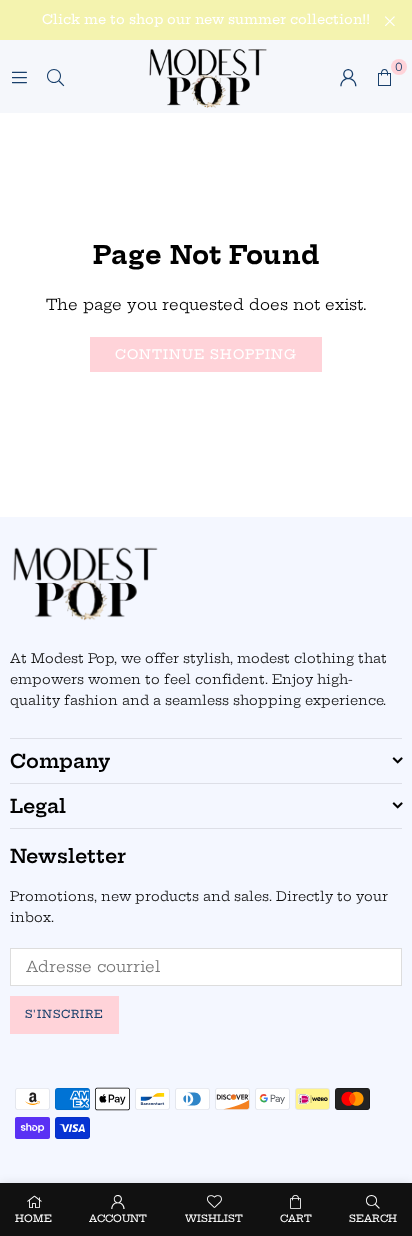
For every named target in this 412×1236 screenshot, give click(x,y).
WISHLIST (214, 1218)
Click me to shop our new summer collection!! (206, 19)
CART (296, 1218)
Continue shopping (206, 354)
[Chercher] (55, 76)
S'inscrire (64, 1014)
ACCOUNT (118, 1218)
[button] (384, 77)
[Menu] (19, 76)
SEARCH (373, 1218)
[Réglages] (348, 77)
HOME (33, 1218)
